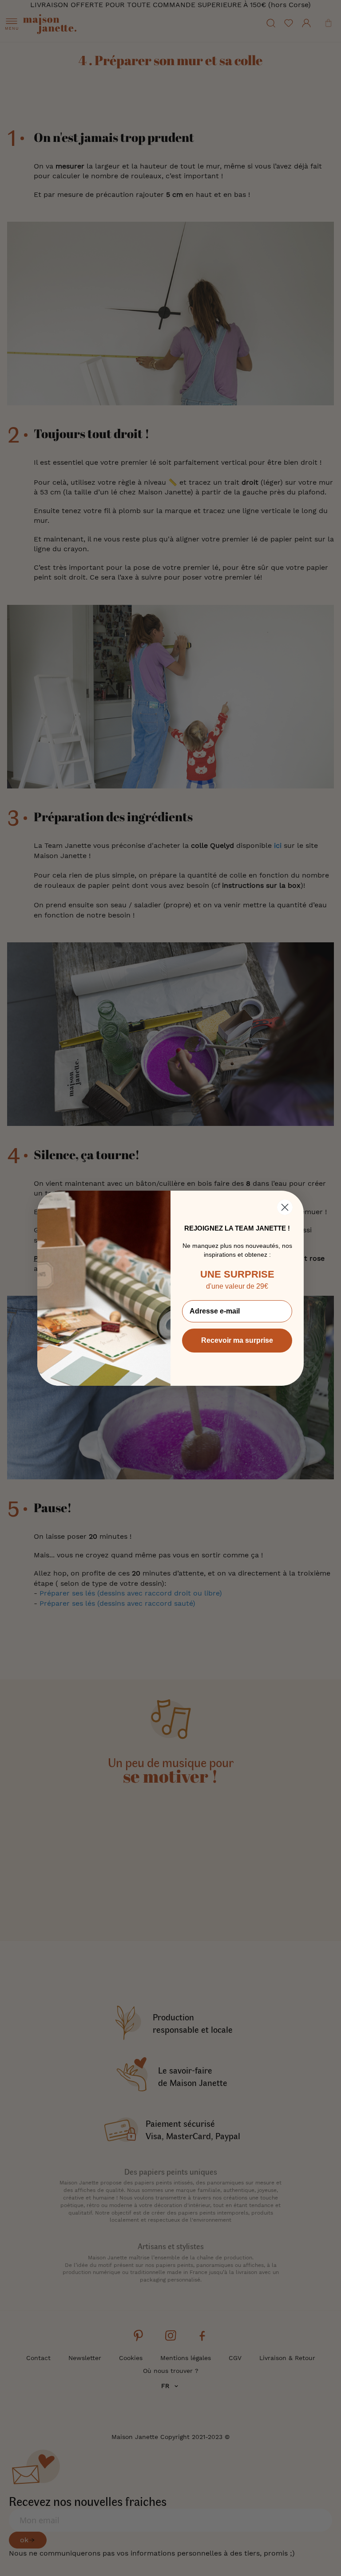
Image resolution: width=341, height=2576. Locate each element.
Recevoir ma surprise (237, 1340)
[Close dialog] (285, 1207)
